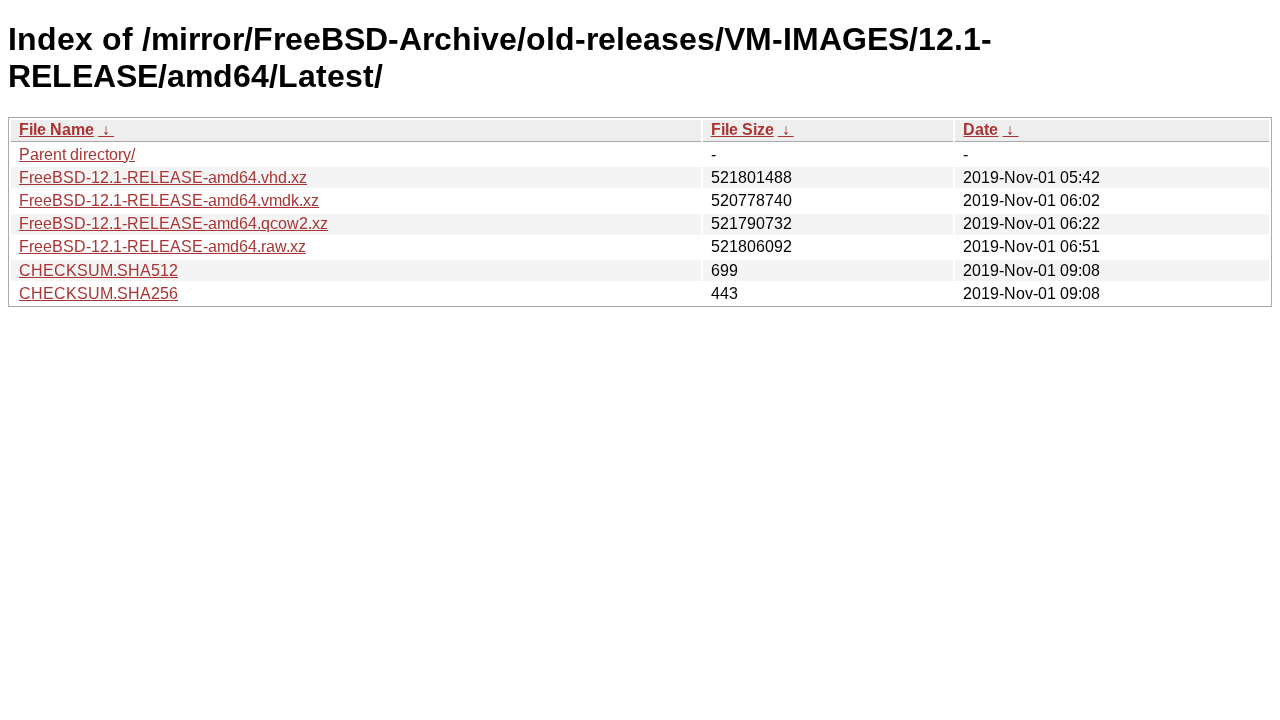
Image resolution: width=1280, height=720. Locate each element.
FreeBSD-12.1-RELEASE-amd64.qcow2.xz (173, 223)
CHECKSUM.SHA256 (98, 293)
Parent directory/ (77, 154)
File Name (56, 129)
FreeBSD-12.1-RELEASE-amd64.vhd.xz (163, 177)
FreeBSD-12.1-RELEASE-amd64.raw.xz (162, 246)
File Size (742, 129)
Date (980, 129)
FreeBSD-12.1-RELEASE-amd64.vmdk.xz (169, 200)
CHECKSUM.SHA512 (98, 270)
